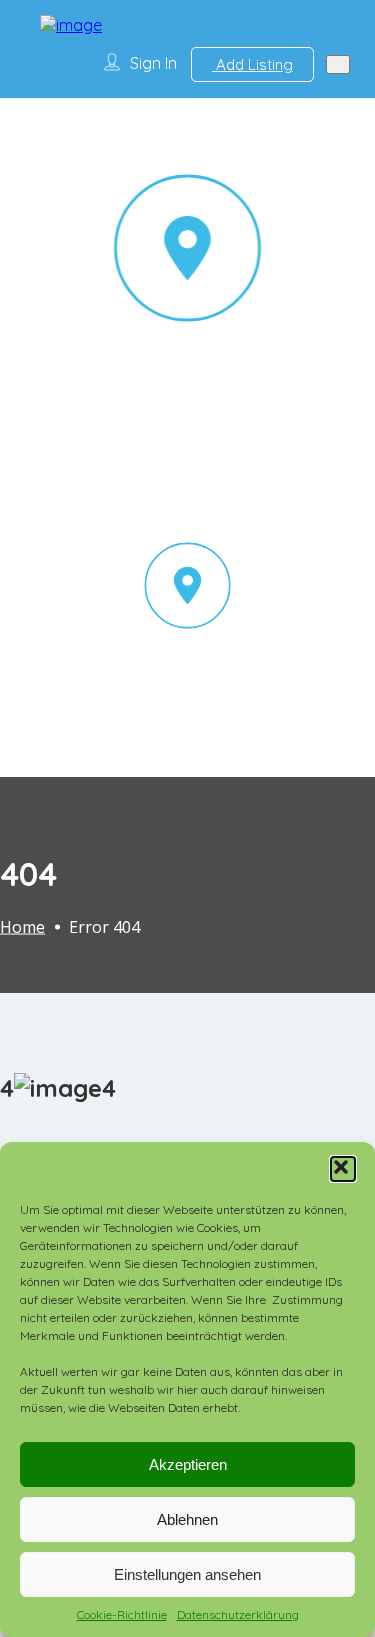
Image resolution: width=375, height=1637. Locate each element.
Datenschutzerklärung (238, 1614)
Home (22, 926)
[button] (343, 1169)
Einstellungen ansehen (187, 1574)
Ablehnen (187, 1519)
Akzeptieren (188, 1464)
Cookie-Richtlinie (122, 1614)
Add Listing (252, 64)
